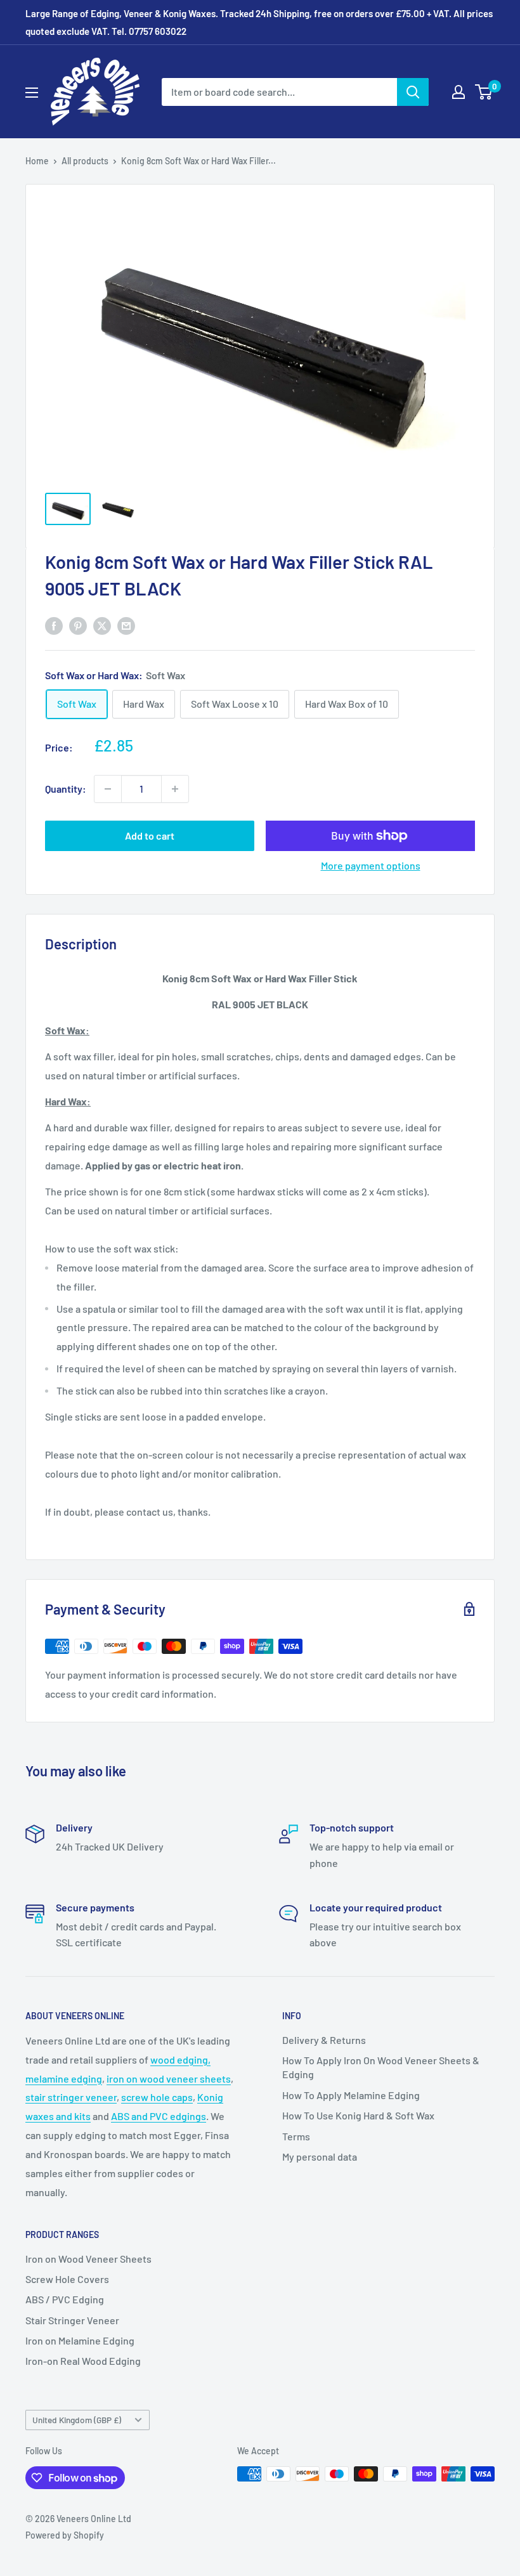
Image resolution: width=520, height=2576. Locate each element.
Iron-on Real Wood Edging (83, 2361)
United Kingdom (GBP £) (77, 2420)
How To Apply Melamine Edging (351, 2095)
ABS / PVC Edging (65, 2299)
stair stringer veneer (71, 2097)
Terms (296, 2136)
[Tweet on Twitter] (102, 625)
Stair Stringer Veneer (72, 2320)
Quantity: (66, 789)
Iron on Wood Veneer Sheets (88, 2259)
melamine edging (64, 2078)
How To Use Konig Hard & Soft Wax (358, 2115)
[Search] (413, 92)
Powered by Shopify (65, 2535)
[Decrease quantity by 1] (108, 789)
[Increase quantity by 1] (175, 789)
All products (85, 161)
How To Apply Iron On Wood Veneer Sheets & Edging (381, 2067)
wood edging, (180, 2059)
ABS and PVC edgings (159, 2116)
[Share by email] (126, 625)
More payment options (371, 865)
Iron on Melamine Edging (80, 2340)
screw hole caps (157, 2097)
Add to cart (150, 836)
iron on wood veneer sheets (169, 2078)
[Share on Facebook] (54, 625)
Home (37, 161)
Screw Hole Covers (67, 2279)
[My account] (458, 92)
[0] (484, 92)
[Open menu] (32, 93)
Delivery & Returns (324, 2040)
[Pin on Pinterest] (78, 625)
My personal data (320, 2156)
